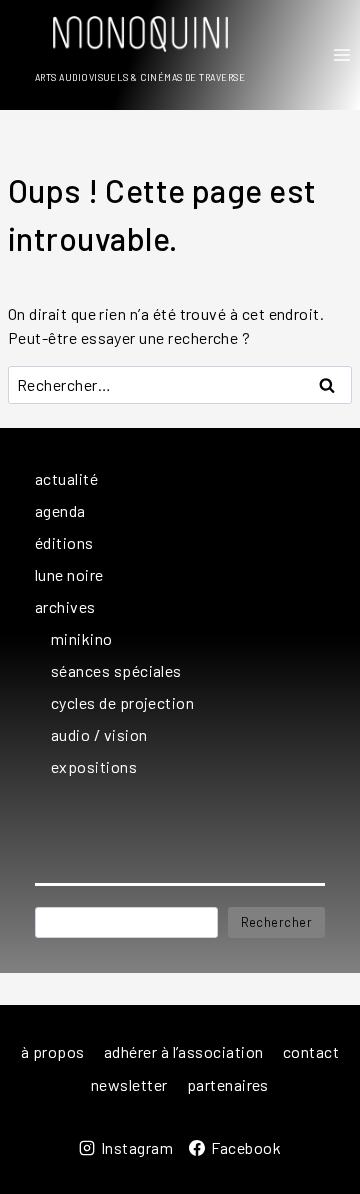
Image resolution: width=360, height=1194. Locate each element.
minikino (82, 638)
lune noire (69, 574)
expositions (94, 766)
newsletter (129, 1084)
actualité (66, 478)
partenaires (228, 1084)
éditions (64, 542)
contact (311, 1051)
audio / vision (99, 734)
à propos (53, 1051)
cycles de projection (122, 702)
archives (65, 606)
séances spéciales (116, 670)
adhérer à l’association (184, 1051)
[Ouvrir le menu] (341, 54)
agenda (60, 510)
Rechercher (277, 922)
